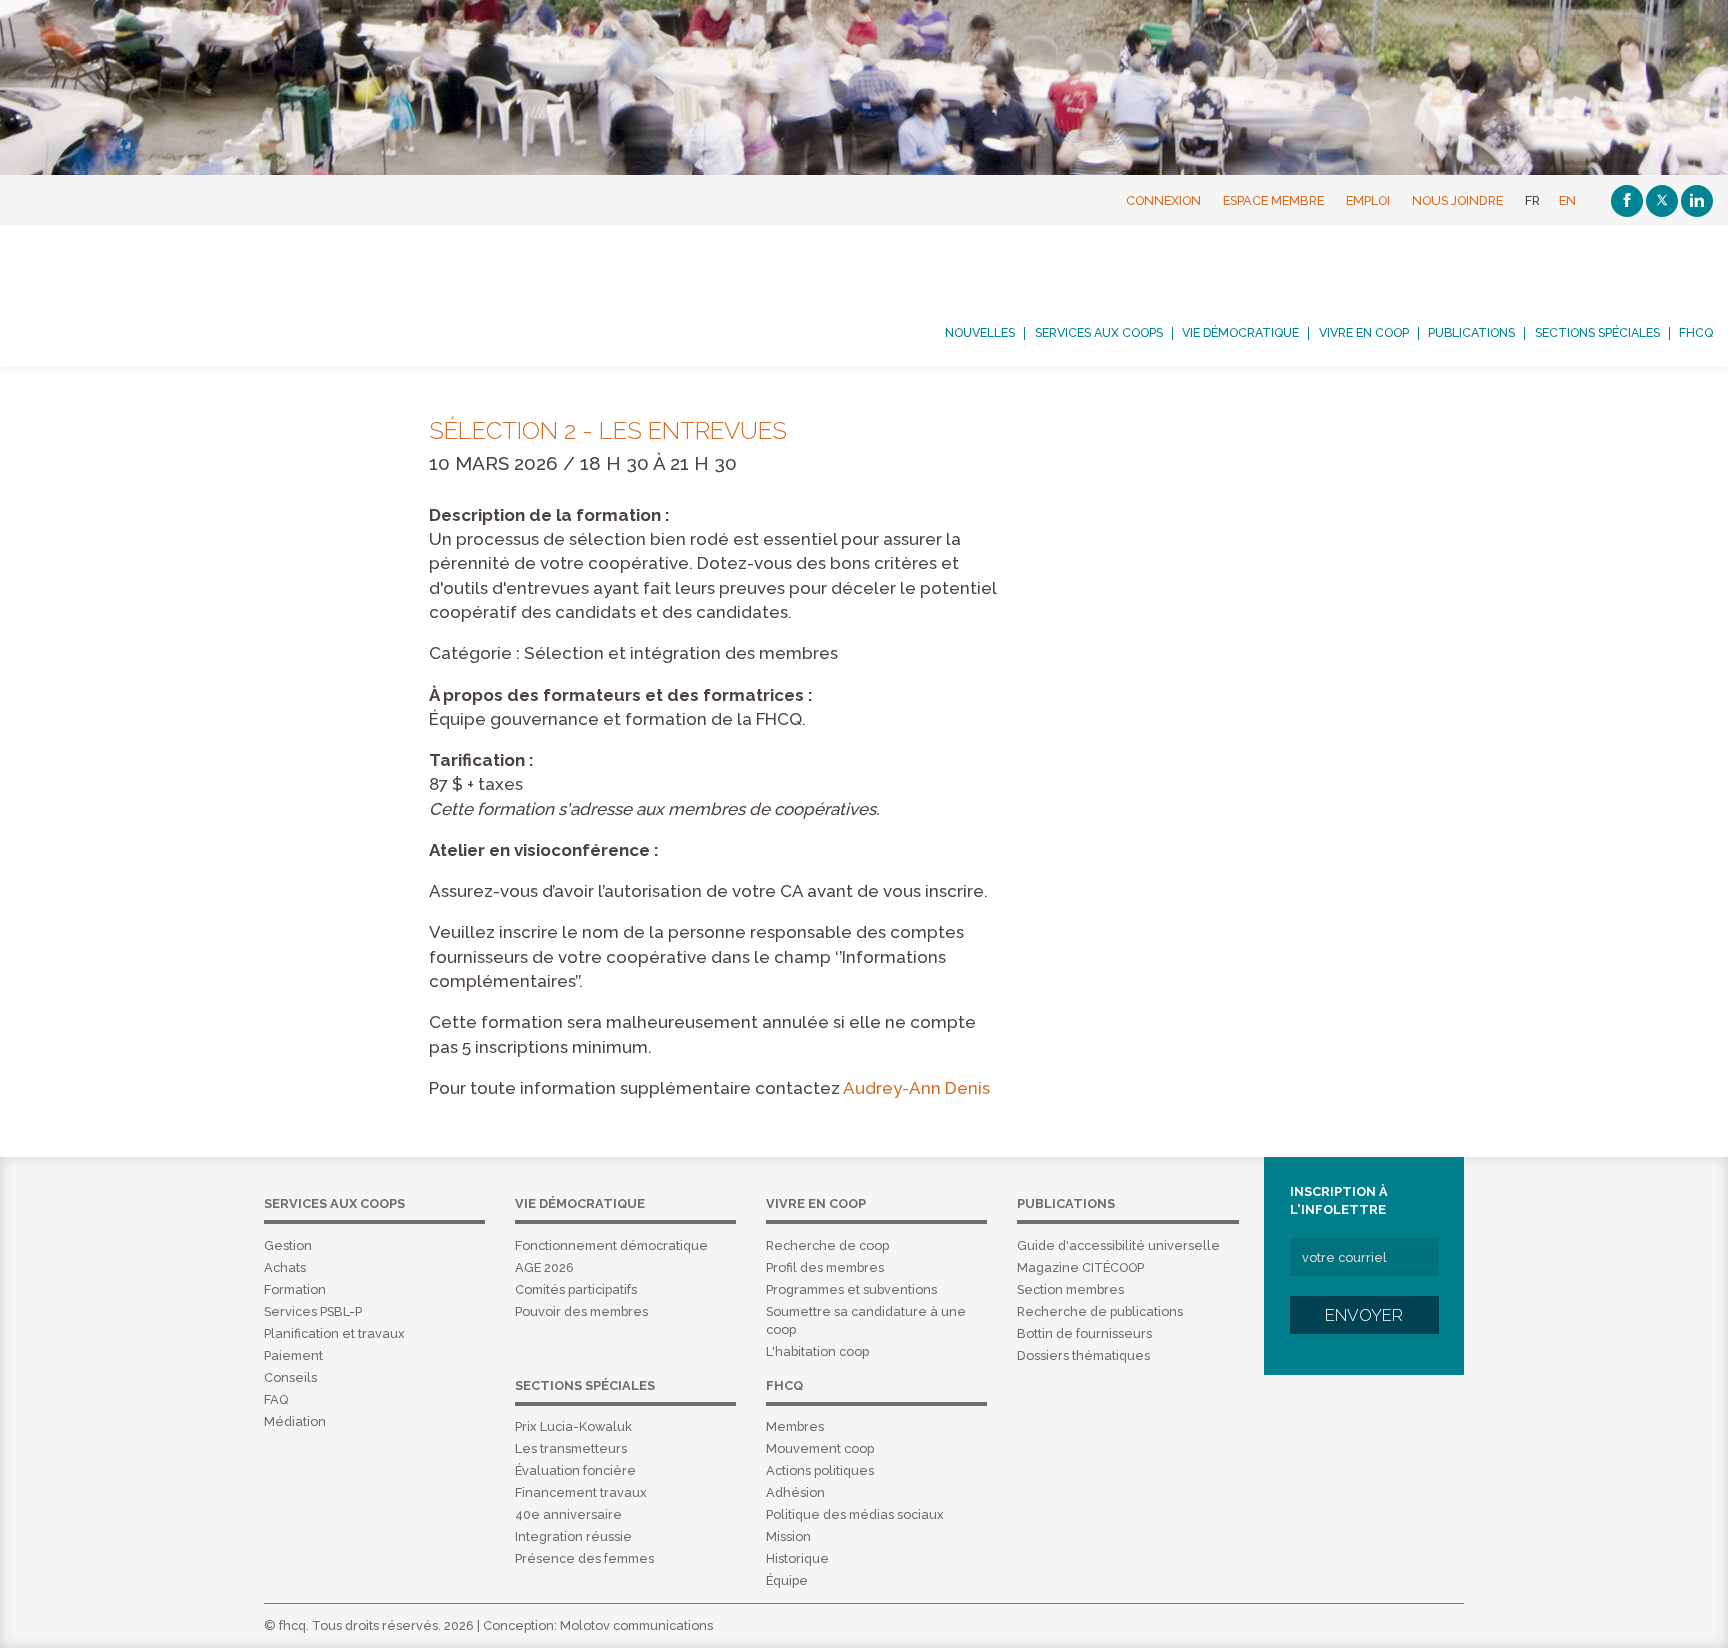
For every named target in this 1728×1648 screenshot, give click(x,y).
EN (1567, 200)
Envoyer (1364, 1315)
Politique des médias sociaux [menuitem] (855, 1514)
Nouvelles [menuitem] (980, 333)
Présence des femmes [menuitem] (584, 1558)
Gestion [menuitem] (288, 1245)
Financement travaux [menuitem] (581, 1492)
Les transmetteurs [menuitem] (571, 1448)
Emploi (1368, 200)
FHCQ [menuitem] (1696, 333)
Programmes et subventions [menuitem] (851, 1289)
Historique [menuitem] (797, 1558)
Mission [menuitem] (788, 1536)
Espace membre (1273, 200)
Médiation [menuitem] (295, 1421)
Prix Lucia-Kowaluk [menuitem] (573, 1426)
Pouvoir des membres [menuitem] (581, 1311)
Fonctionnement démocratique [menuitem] (611, 1245)
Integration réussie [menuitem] (573, 1536)
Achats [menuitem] (285, 1267)
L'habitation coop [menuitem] (817, 1351)
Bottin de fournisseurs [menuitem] (1084, 1333)
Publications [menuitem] (1471, 333)
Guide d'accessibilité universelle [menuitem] (1118, 1245)
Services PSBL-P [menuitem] (313, 1311)
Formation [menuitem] (295, 1289)
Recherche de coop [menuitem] (827, 1245)
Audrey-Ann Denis (916, 1088)
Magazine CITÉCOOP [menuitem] (1080, 1267)
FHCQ (184, 296)
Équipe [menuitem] (787, 1580)
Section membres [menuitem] (1070, 1289)
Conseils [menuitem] (290, 1377)
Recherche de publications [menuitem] (1100, 1311)
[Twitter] (1662, 201)
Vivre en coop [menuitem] (1364, 333)
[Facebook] (1627, 201)
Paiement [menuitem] (293, 1355)
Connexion (1163, 200)
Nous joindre (1457, 200)
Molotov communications (636, 1625)
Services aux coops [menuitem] (1099, 333)
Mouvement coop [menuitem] (820, 1448)
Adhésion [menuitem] (795, 1492)
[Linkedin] (1697, 201)
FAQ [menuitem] (276, 1399)
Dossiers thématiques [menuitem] (1083, 1355)
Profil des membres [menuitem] (825, 1267)
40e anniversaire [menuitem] (568, 1514)
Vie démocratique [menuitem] (1240, 333)
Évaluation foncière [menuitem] (575, 1470)
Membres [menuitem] (795, 1426)
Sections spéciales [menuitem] (1597, 333)
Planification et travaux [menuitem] (334, 1333)
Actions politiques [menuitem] (820, 1470)
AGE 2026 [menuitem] (544, 1267)
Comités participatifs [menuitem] (576, 1289)
